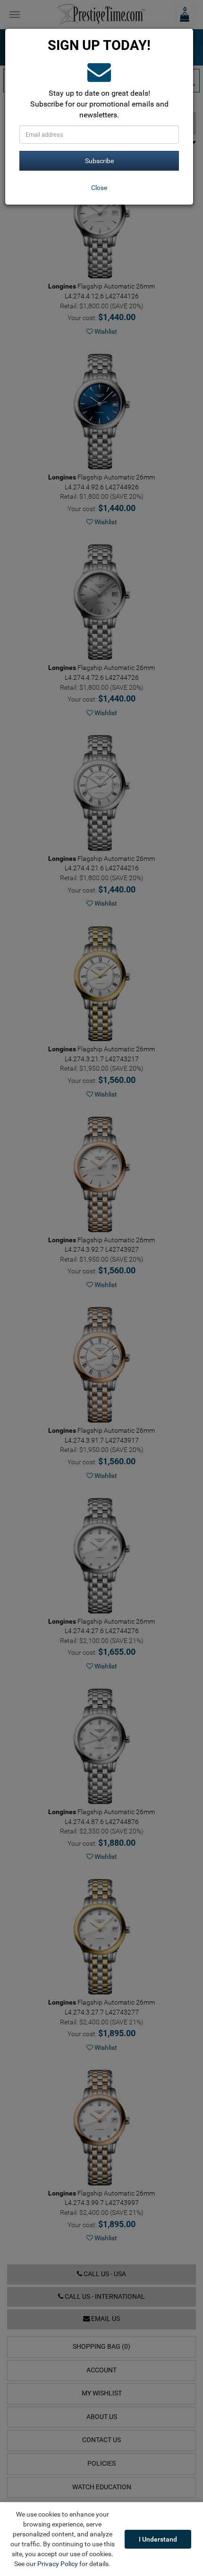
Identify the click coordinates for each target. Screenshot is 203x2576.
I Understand (158, 2539)
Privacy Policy (58, 2564)
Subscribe (99, 161)
